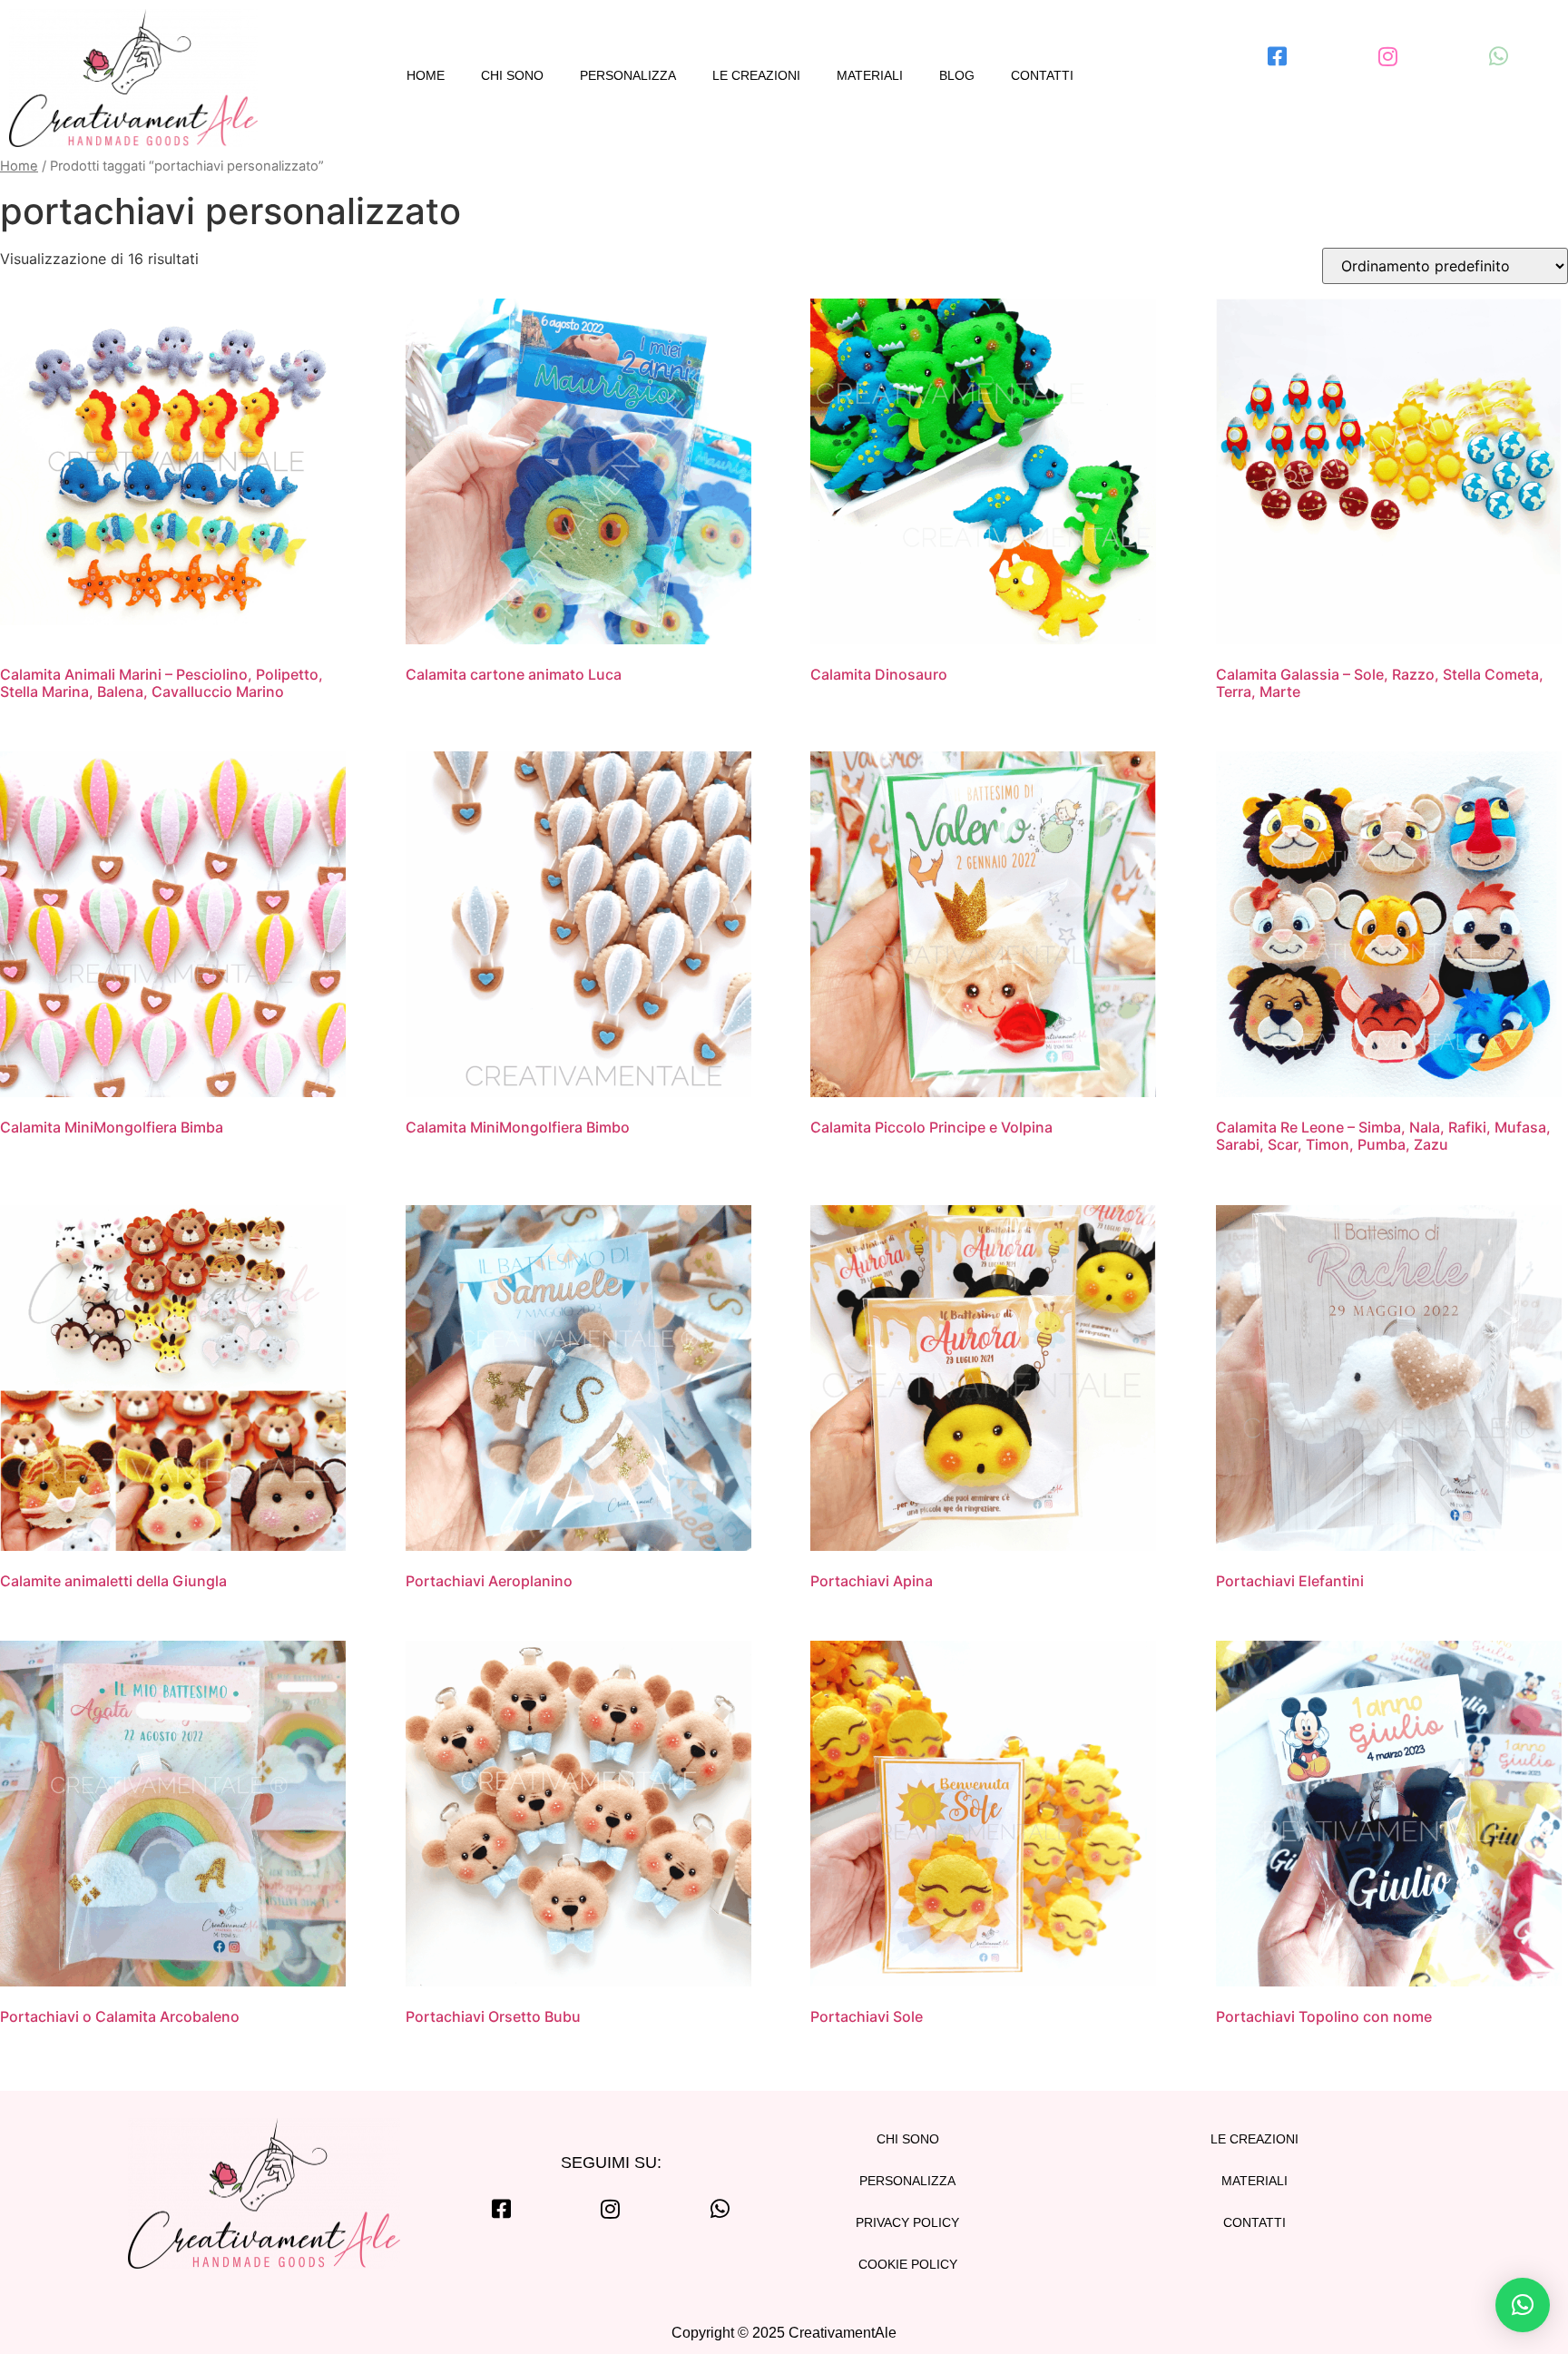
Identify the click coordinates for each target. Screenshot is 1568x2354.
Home (426, 75)
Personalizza (628, 75)
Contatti (1042, 75)
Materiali (870, 75)
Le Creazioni (1254, 2139)
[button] (1523, 2305)
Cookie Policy (908, 2264)
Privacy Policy (907, 2222)
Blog (957, 75)
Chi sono (512, 75)
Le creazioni (756, 75)
